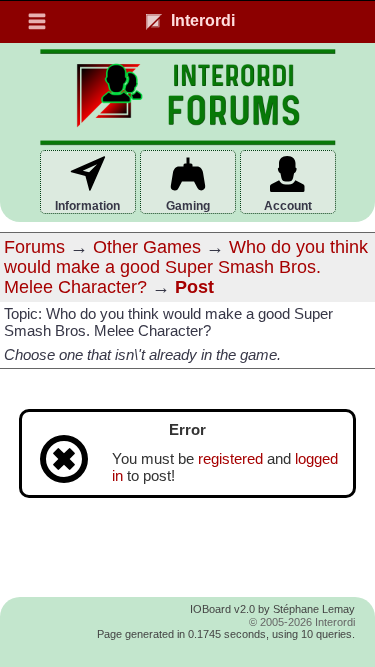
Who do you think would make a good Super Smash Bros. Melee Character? (186, 267)
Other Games (147, 247)
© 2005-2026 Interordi (302, 622)
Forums (34, 247)
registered (230, 459)
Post (194, 287)
